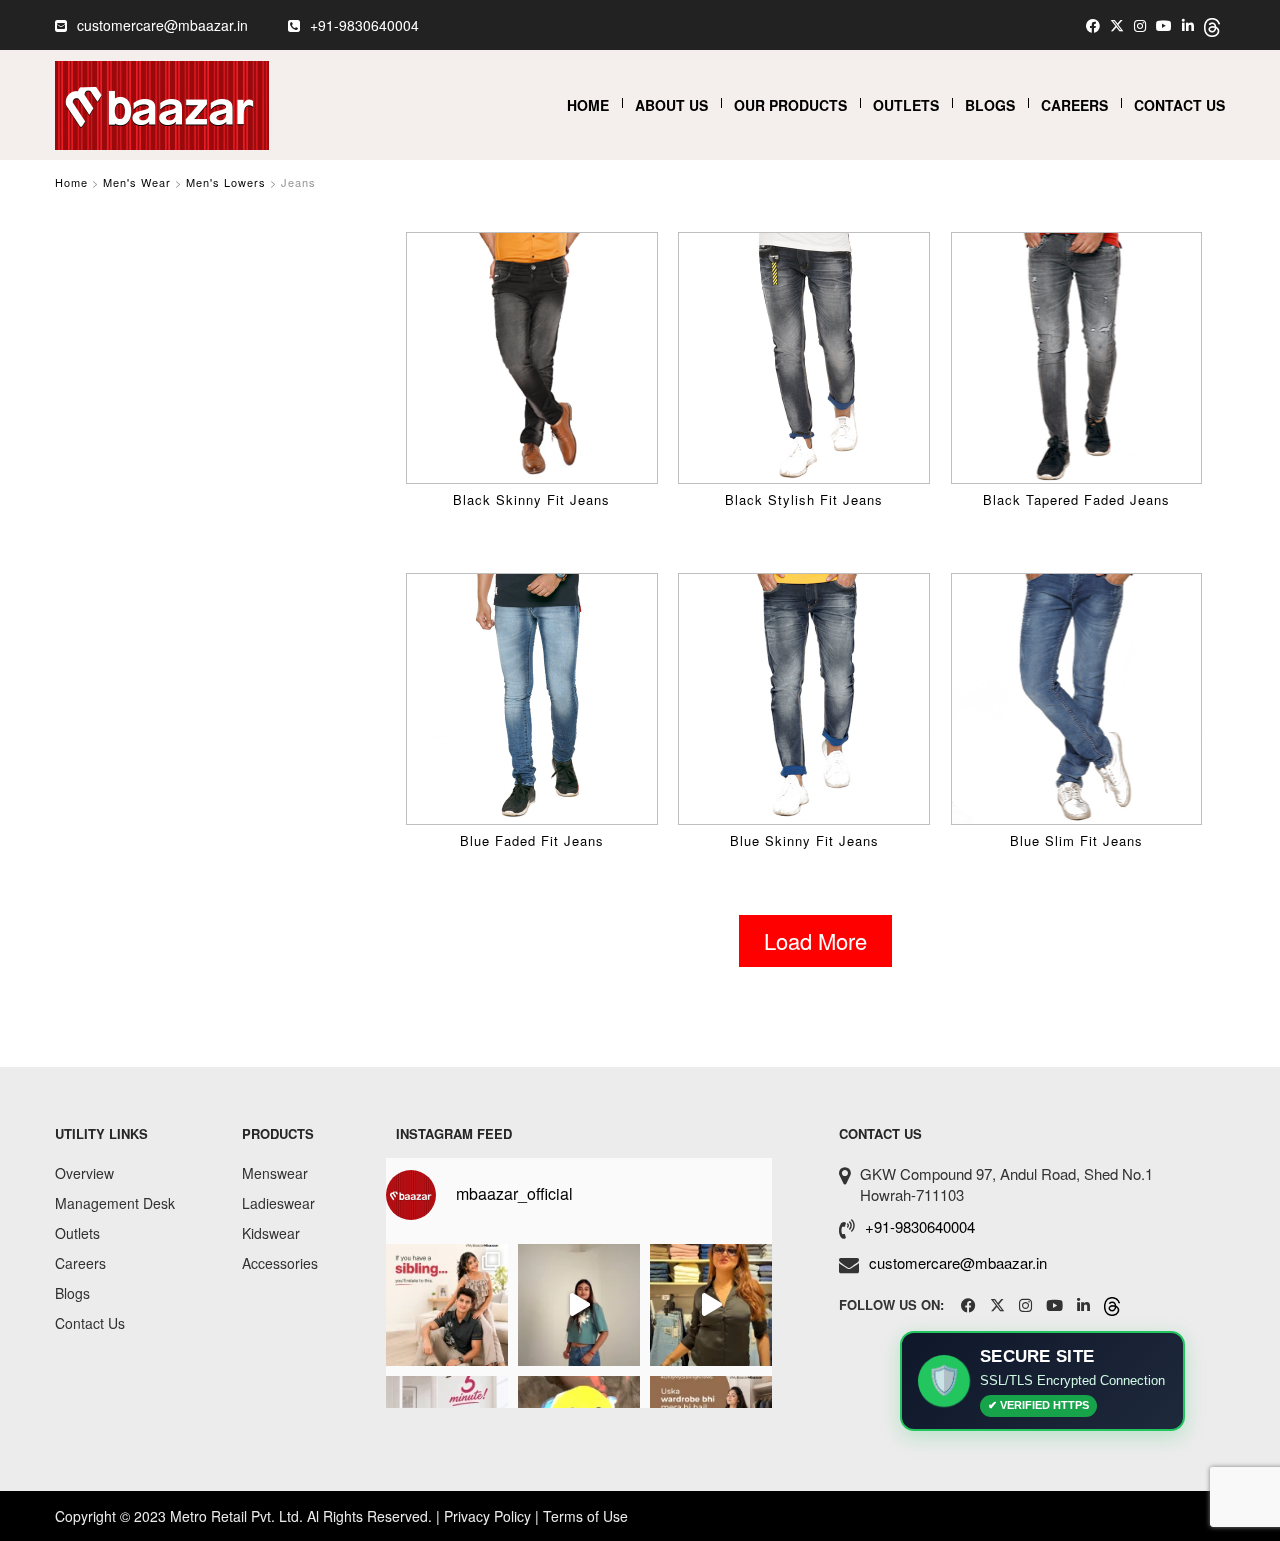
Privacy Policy (487, 1516)
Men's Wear (137, 182)
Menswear (275, 1173)
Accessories (280, 1263)
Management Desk (115, 1203)
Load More (815, 940)
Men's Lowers (226, 182)
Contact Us (1179, 105)
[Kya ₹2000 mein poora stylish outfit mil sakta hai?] (711, 1305)
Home (588, 105)
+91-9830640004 (364, 25)
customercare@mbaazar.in (162, 25)
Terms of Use (585, 1516)
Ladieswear (278, 1203)
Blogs (990, 105)
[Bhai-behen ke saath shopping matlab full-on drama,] (447, 1305)
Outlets (906, 105)
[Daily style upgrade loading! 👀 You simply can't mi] (579, 1305)
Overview (84, 1173)
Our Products (790, 105)
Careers (1074, 105)
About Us (671, 105)
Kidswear (271, 1233)
